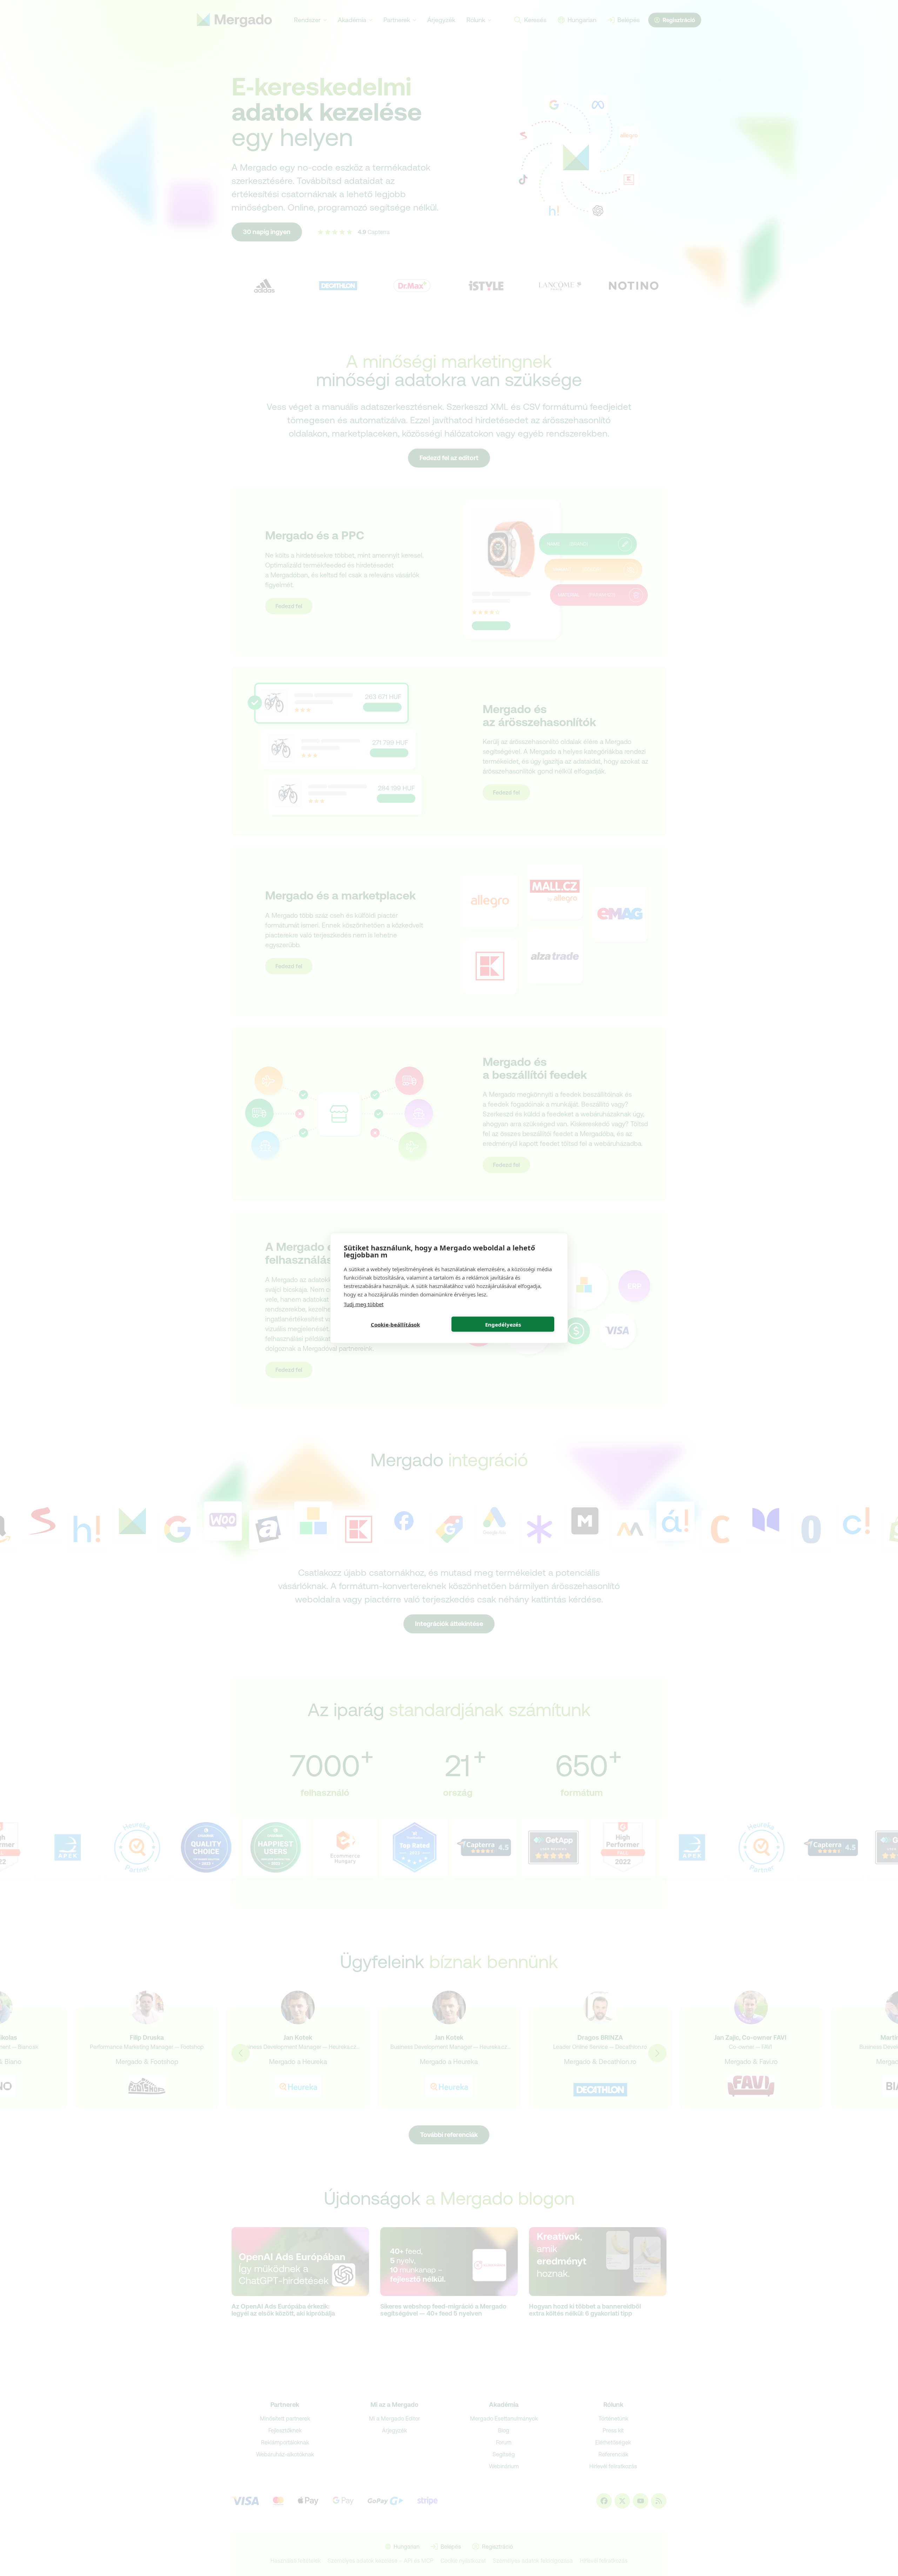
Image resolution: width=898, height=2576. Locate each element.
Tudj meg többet (364, 1304)
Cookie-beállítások (395, 1324)
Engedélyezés (503, 1324)
